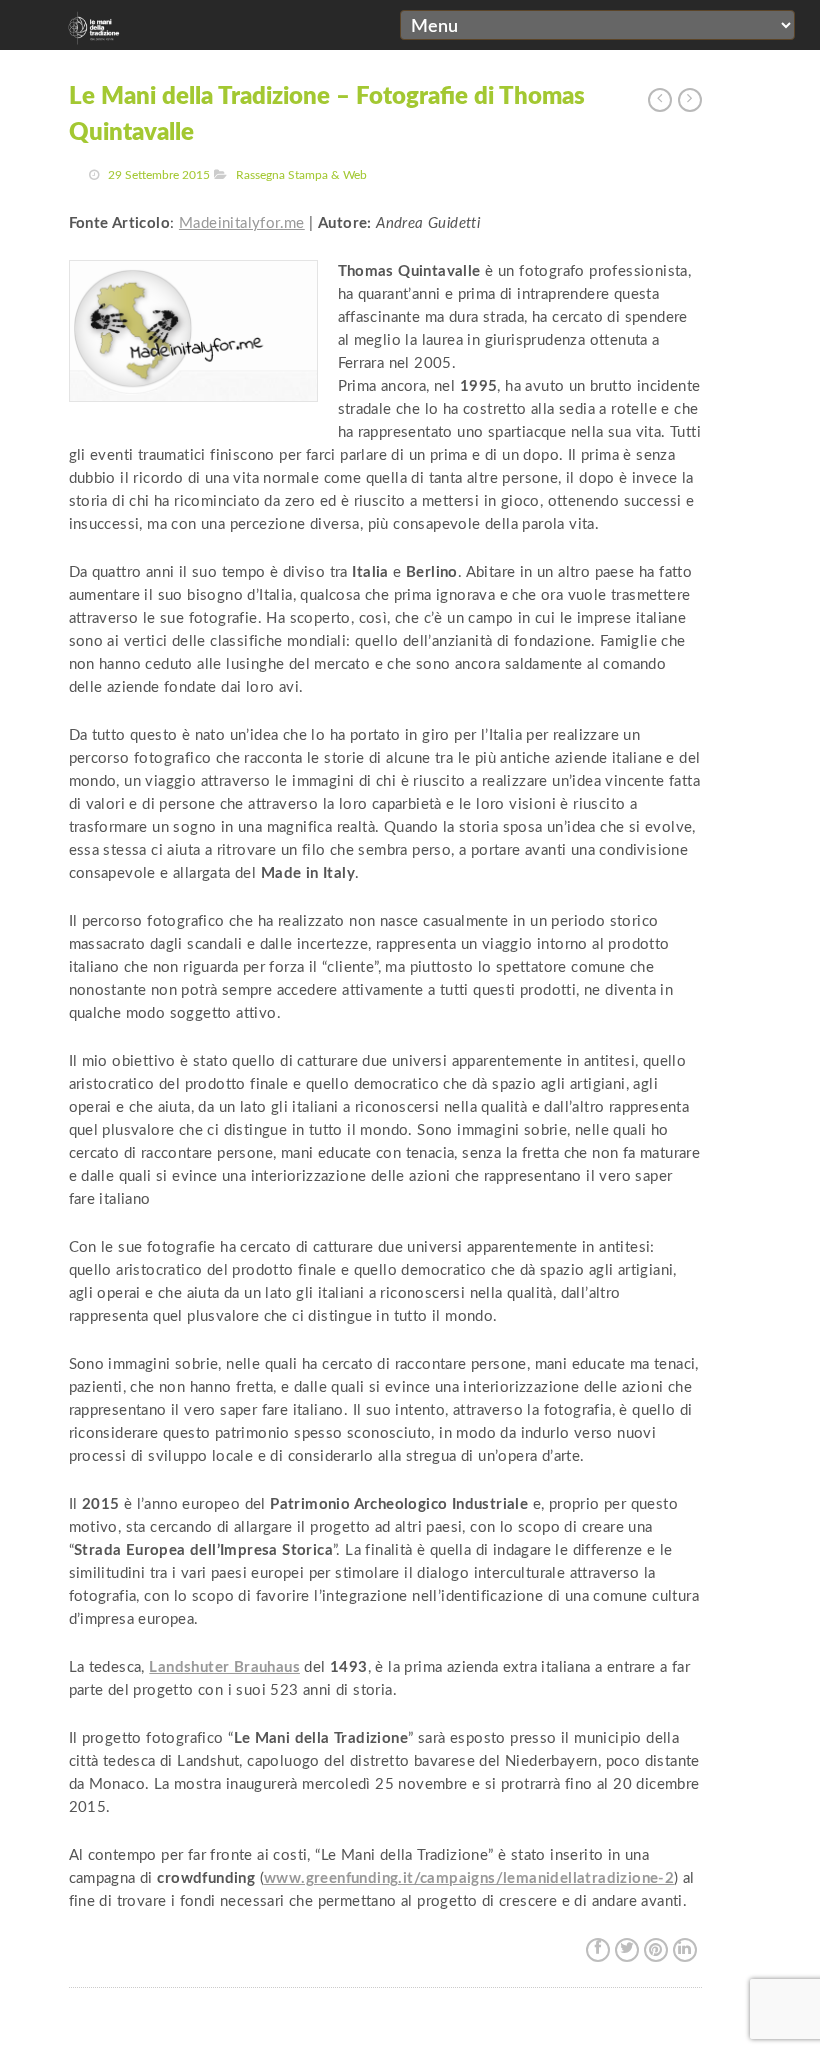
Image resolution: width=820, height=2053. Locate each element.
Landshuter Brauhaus (224, 1667)
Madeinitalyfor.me (242, 223)
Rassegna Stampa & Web (301, 175)
